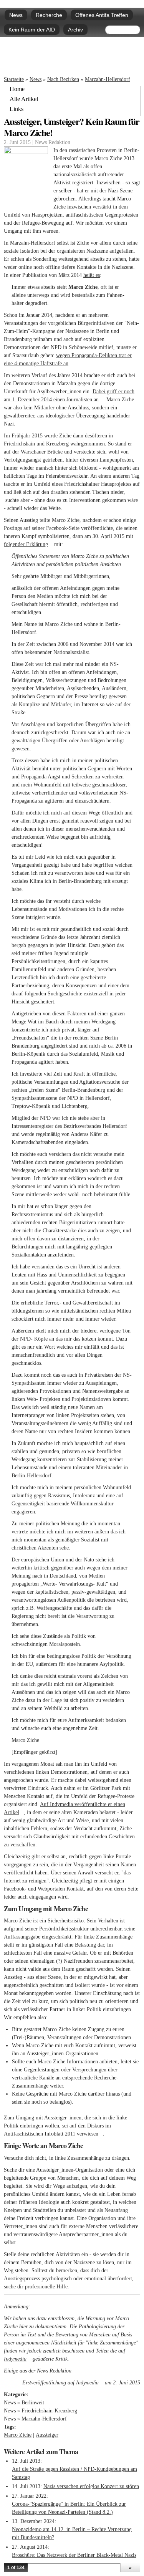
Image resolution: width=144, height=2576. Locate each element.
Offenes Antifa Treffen (102, 15)
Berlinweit (33, 2403)
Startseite (14, 79)
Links (17, 109)
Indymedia (17, 2359)
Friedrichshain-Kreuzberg (49, 2411)
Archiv (75, 30)
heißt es (92, 275)
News (16, 15)
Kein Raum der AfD (32, 30)
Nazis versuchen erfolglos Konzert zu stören (91, 2486)
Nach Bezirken (63, 79)
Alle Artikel (24, 99)
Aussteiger (47, 2435)
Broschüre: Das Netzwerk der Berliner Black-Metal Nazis (74, 2555)
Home (17, 89)
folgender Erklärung (28, 544)
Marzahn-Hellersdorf (108, 79)
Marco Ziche (18, 2435)
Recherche (49, 15)
